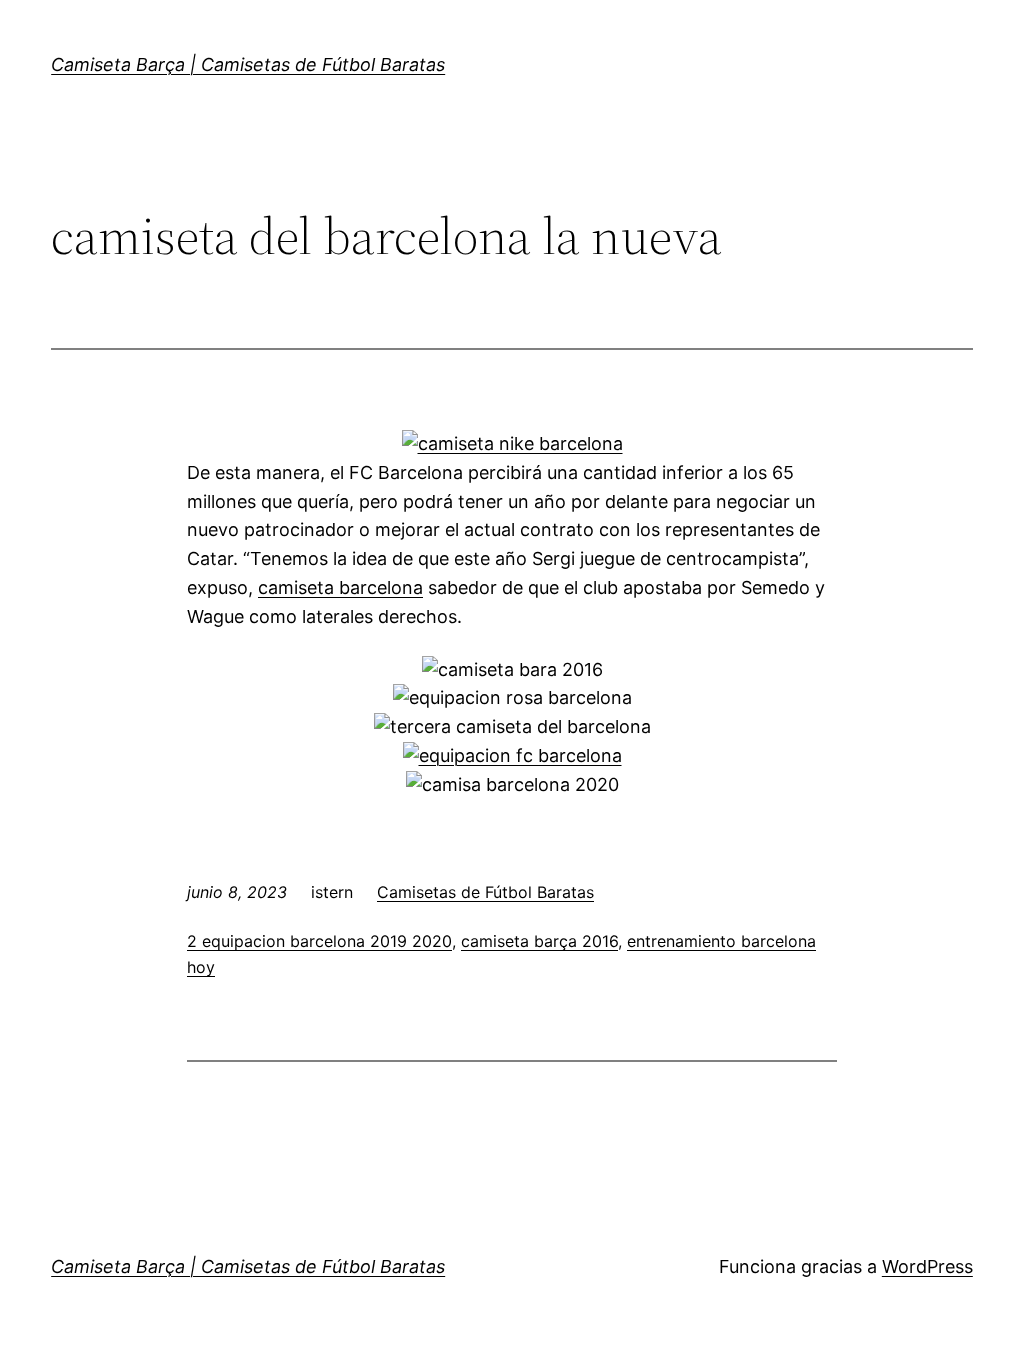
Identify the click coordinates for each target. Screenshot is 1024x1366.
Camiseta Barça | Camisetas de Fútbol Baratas (248, 64)
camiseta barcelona (340, 587)
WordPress (927, 1266)
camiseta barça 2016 (539, 941)
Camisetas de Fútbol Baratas (485, 892)
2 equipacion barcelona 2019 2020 (319, 941)
